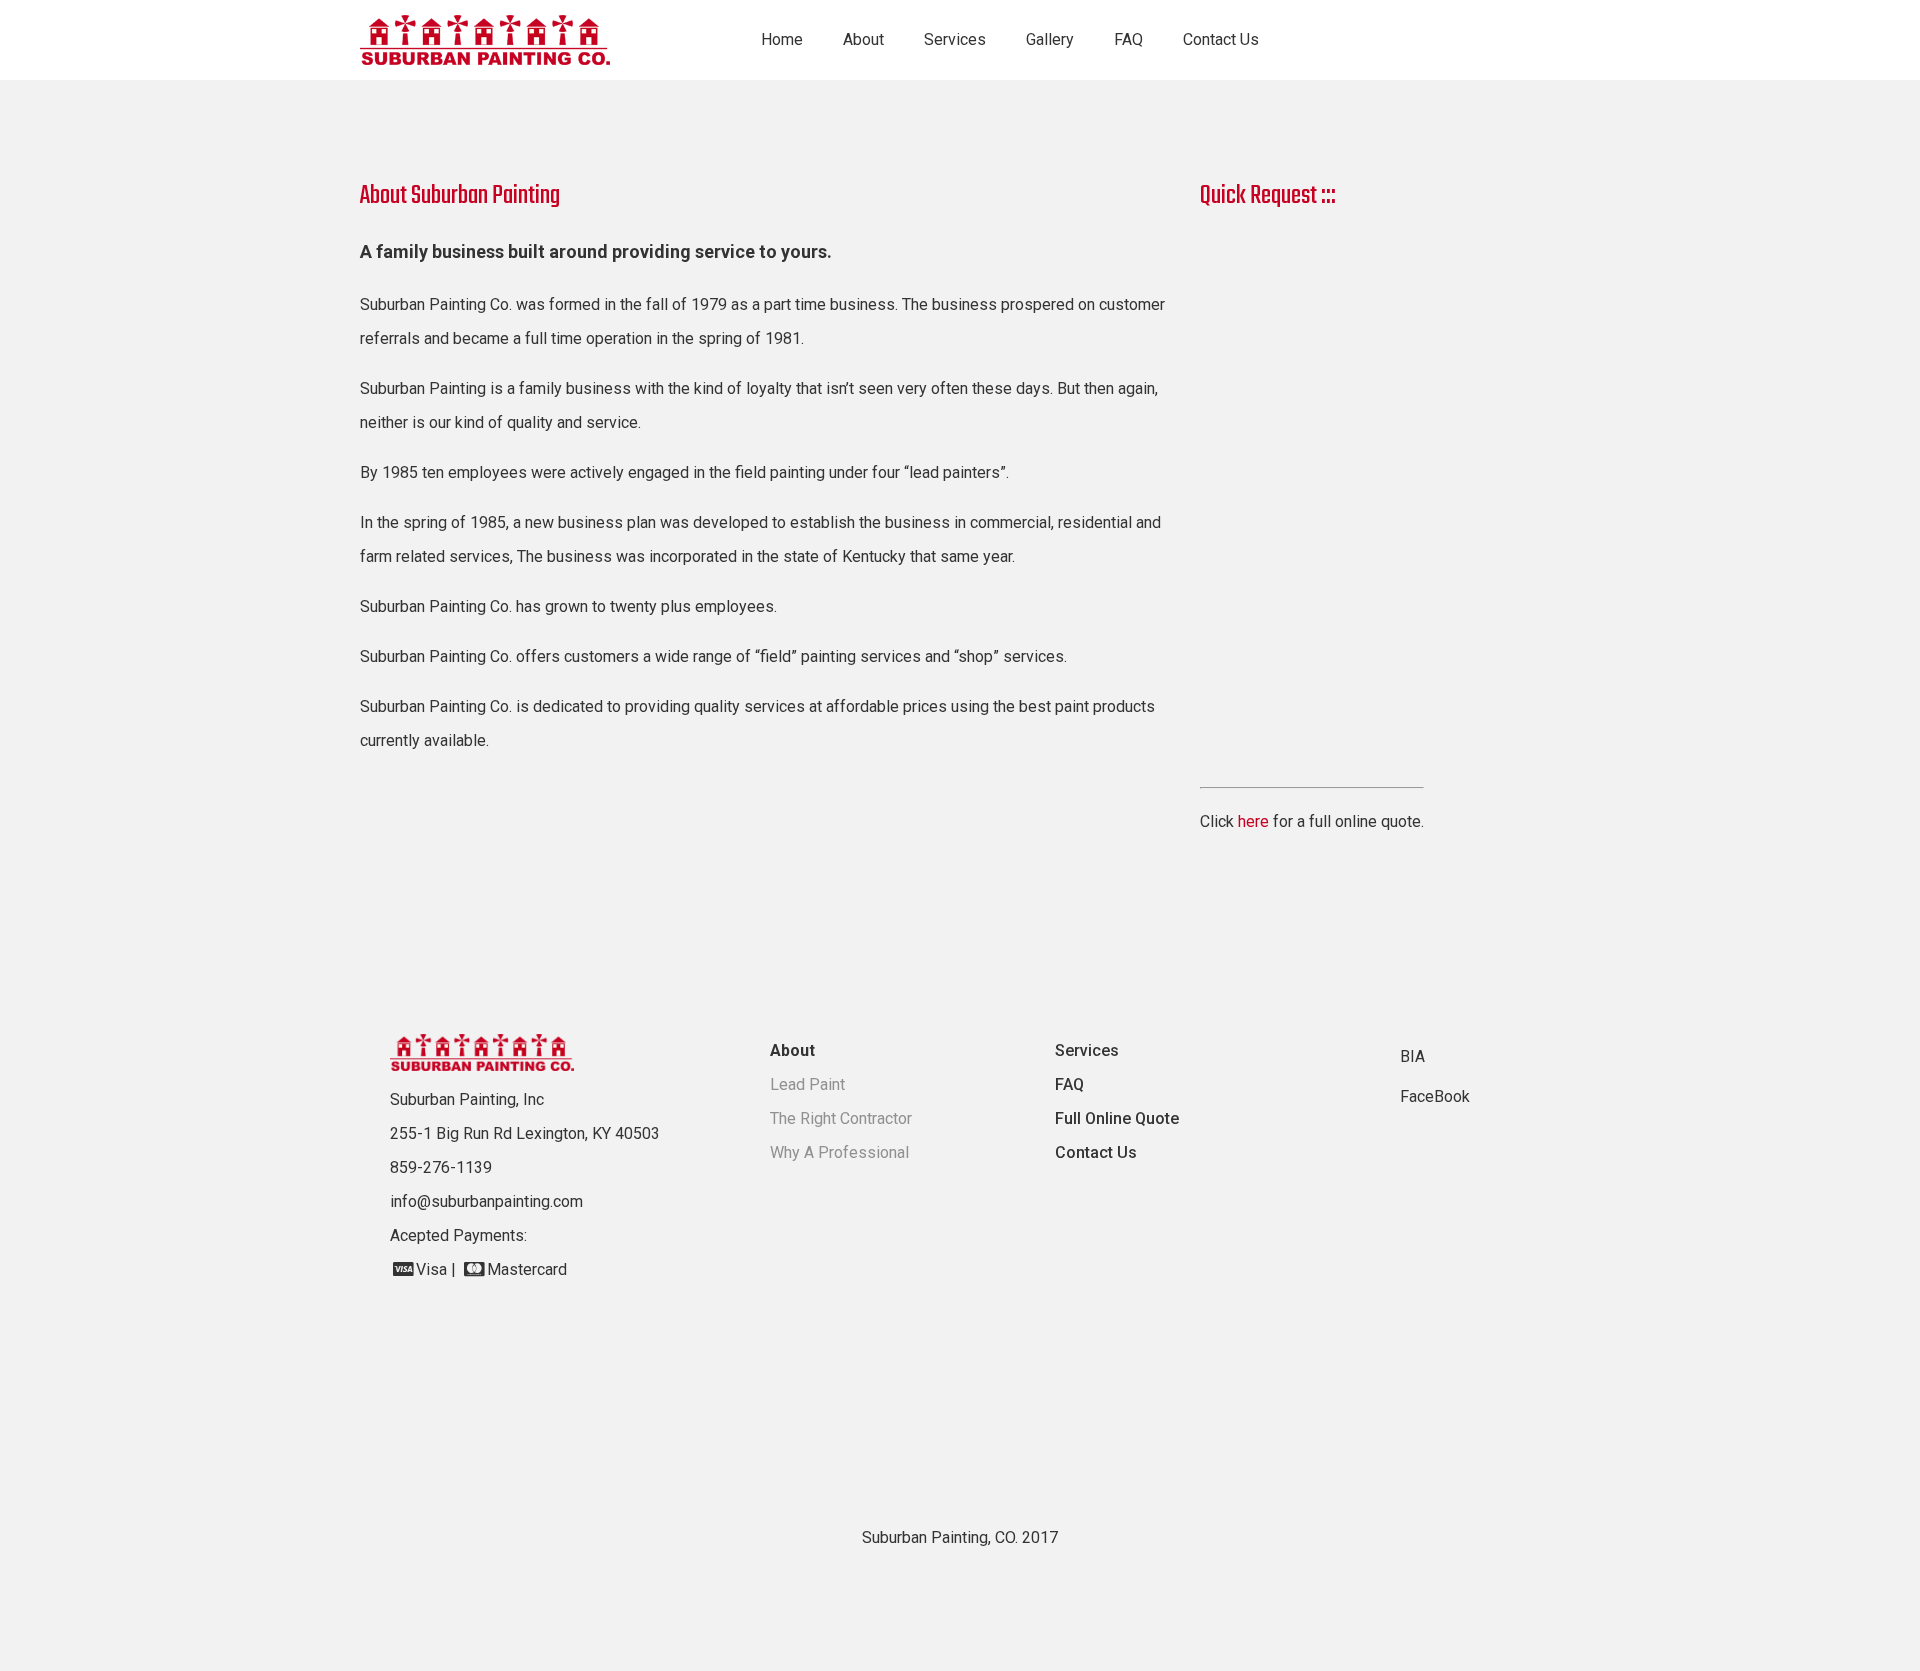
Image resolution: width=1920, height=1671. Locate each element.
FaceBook (1435, 1096)
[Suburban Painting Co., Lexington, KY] (510, 40)
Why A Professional (839, 1152)
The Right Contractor (841, 1118)
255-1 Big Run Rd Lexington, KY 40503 (525, 1133)
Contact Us (1221, 39)
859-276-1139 (441, 1167)
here (1253, 821)
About (792, 1050)
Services (1087, 1050)
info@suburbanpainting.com (486, 1201)
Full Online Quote (1117, 1118)
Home (782, 39)
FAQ (1128, 39)
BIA (1412, 1056)
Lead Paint (807, 1084)
